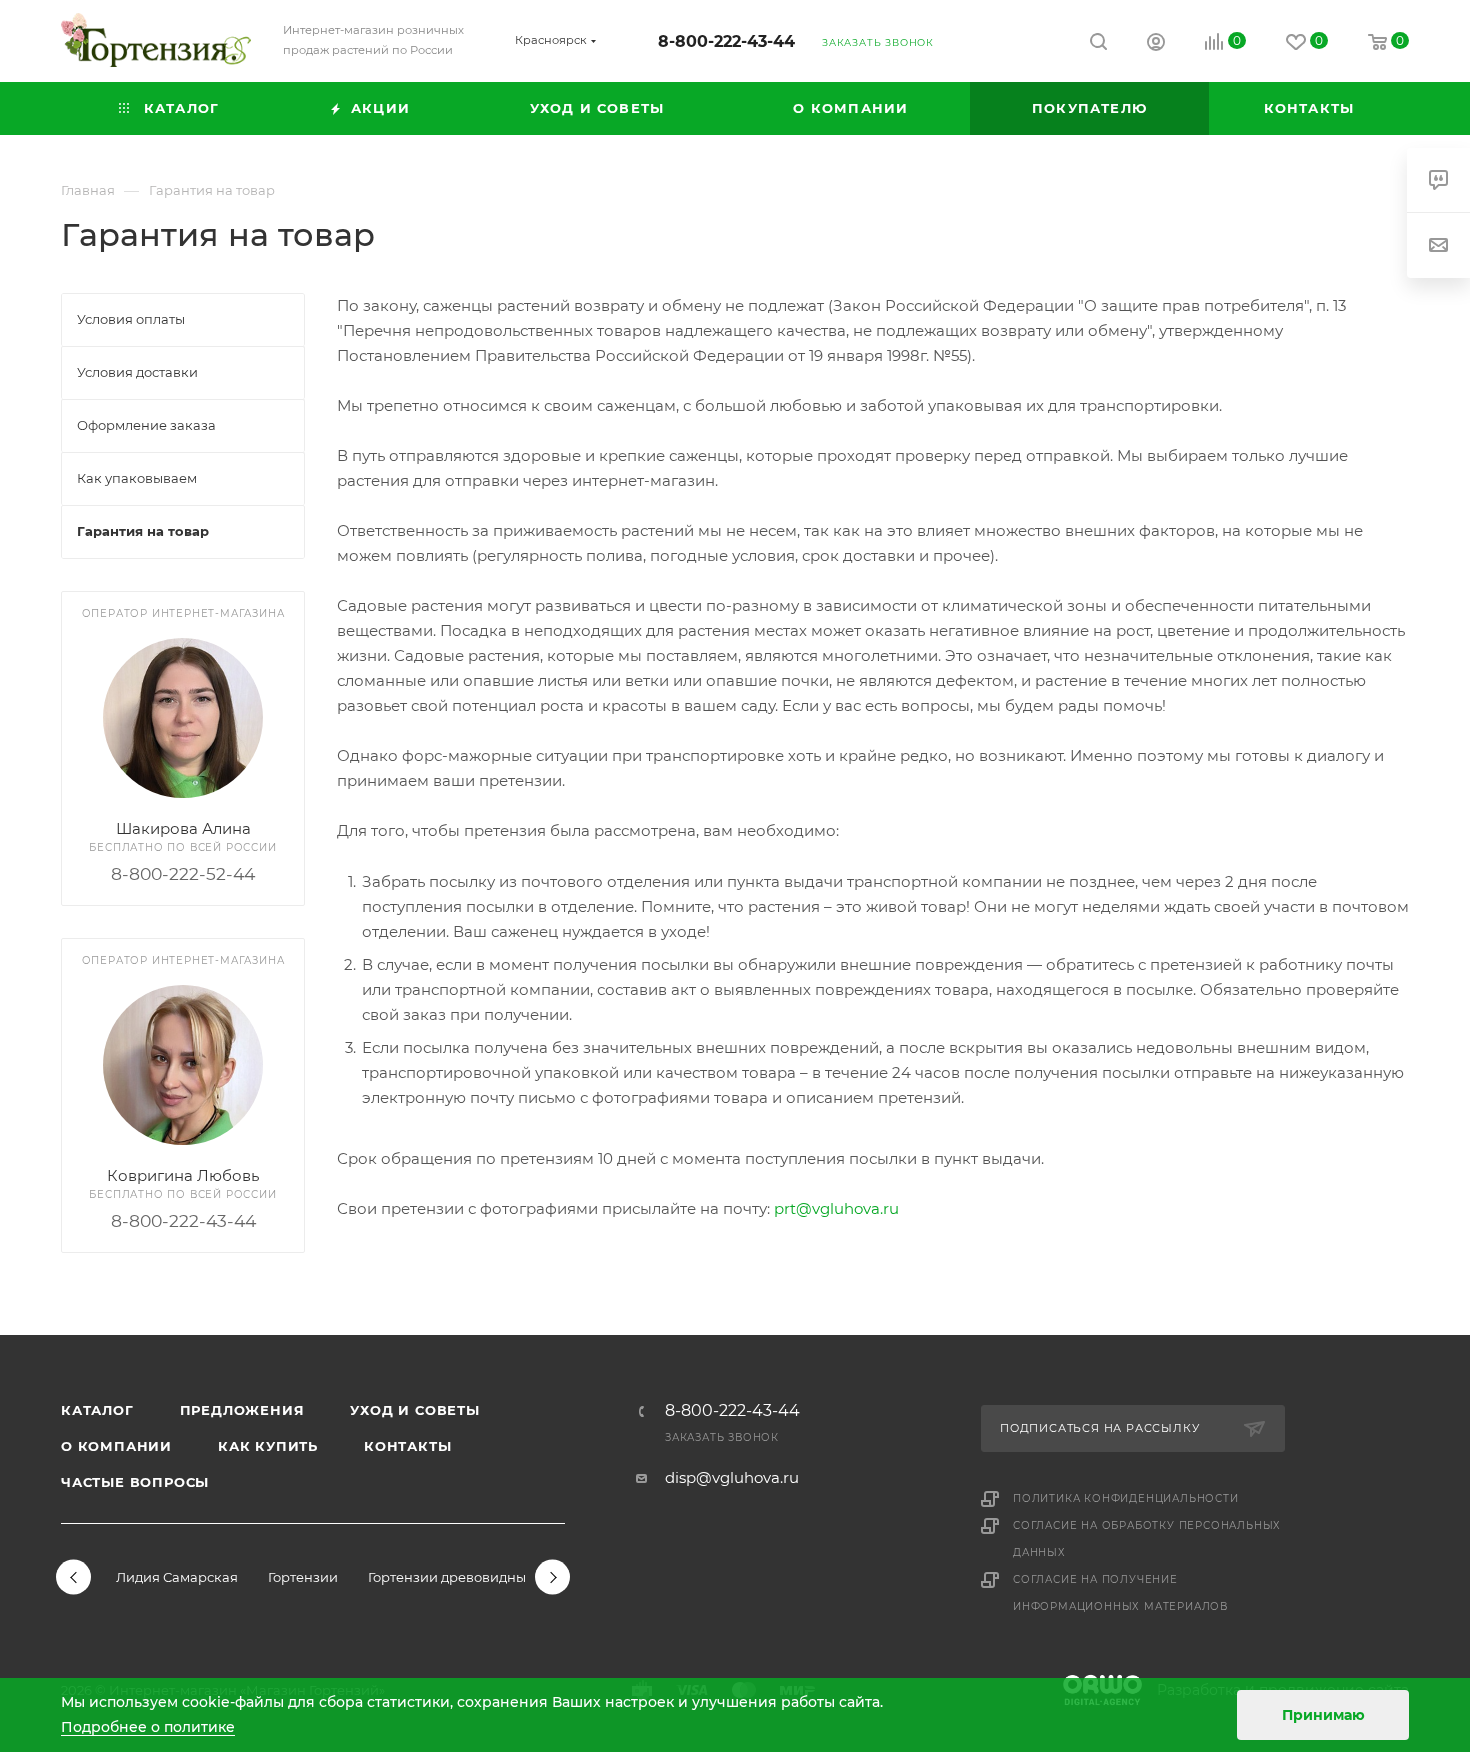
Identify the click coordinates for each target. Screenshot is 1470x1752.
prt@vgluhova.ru (836, 1208)
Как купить (268, 1446)
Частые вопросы (135, 1482)
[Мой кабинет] (1156, 44)
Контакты (407, 1446)
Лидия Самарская (177, 1577)
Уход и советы (414, 1410)
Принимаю (1323, 1715)
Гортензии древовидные (451, 1577)
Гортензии (303, 1577)
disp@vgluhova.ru (732, 1477)
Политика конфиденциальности (1126, 1498)
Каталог (97, 1410)
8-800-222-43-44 (726, 41)
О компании (116, 1446)
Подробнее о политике (148, 1727)
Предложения (242, 1410)
